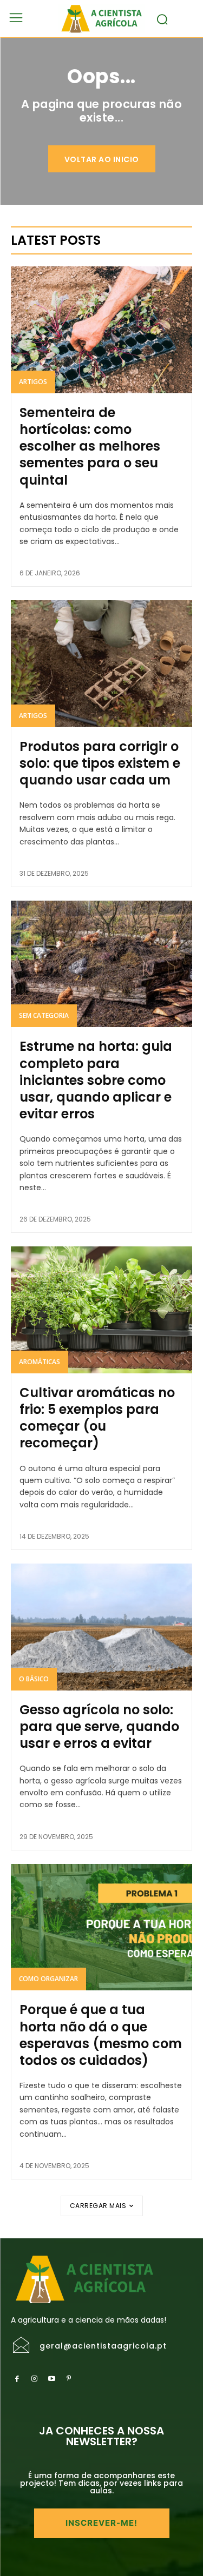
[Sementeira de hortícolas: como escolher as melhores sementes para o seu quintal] (101, 330)
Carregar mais (98, 2206)
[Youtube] (51, 2379)
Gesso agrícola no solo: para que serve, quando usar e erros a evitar (99, 1726)
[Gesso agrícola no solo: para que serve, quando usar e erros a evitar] (101, 1627)
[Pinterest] (69, 2379)
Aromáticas (40, 1362)
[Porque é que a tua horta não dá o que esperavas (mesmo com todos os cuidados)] (101, 1927)
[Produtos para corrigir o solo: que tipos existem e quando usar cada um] (101, 664)
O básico (34, 1679)
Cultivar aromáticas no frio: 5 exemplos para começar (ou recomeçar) (97, 1418)
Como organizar (48, 1979)
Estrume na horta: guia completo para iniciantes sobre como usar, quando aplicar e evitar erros (96, 1080)
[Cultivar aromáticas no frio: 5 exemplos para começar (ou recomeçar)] (101, 1310)
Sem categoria (44, 1015)
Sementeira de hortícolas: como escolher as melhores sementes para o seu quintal (90, 446)
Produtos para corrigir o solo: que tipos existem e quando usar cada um (100, 763)
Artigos (33, 382)
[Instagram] (34, 2379)
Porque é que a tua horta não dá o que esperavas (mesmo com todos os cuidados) (101, 2035)
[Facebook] (17, 2379)
